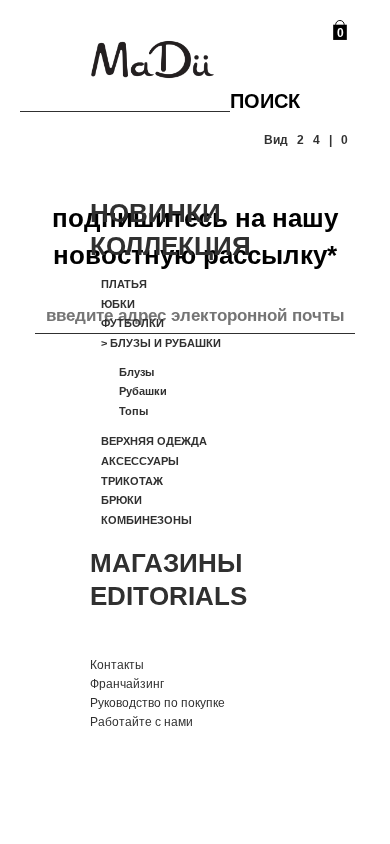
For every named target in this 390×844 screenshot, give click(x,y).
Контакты (117, 665)
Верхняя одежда (154, 441)
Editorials (168, 596)
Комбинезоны (146, 520)
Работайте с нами (141, 722)
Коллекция (170, 246)
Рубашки (143, 391)
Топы (133, 411)
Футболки (132, 323)
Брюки (121, 500)
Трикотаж (132, 481)
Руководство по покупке (157, 703)
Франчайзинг (127, 684)
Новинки (155, 213)
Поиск (265, 101)
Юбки (118, 304)
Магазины (166, 563)
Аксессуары (140, 461)
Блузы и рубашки (161, 343)
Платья (124, 284)
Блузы (136, 372)
